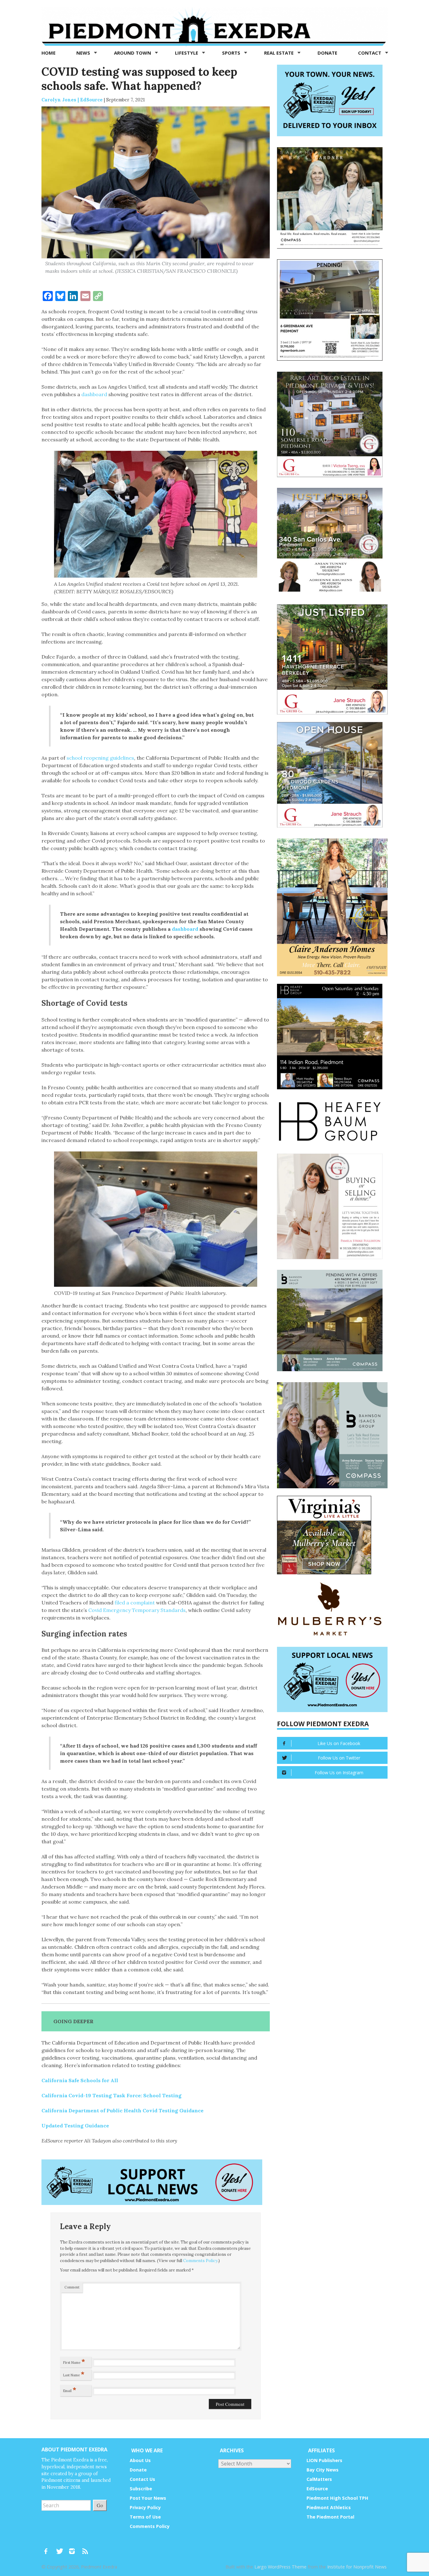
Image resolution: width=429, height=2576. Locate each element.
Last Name (74, 2374)
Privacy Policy (145, 2507)
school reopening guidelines (100, 758)
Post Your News (148, 2498)
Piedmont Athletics (329, 2507)
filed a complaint (135, 1603)
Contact (370, 53)
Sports (232, 53)
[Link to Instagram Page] (74, 2548)
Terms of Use (145, 2517)
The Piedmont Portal (330, 2517)
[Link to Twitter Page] (61, 2548)
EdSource (317, 2489)
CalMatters (319, 2479)
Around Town (133, 53)
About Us (140, 2460)
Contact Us (142, 2479)
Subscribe (141, 2489)
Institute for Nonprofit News (357, 2567)
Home (49, 53)
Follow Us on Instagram (339, 1773)
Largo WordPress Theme (280, 2567)
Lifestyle (187, 53)
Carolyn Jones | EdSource (72, 100)
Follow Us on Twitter (339, 1758)
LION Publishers (324, 2460)
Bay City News (323, 2470)
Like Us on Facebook (339, 1743)
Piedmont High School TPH (337, 2498)
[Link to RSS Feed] (86, 2548)
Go (100, 2505)
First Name (74, 2361)
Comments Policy (200, 2261)
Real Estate (280, 53)
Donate (327, 53)
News (84, 53)
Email (70, 2390)
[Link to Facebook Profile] (48, 2548)
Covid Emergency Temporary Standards (137, 1610)
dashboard (94, 394)
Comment (72, 2287)
